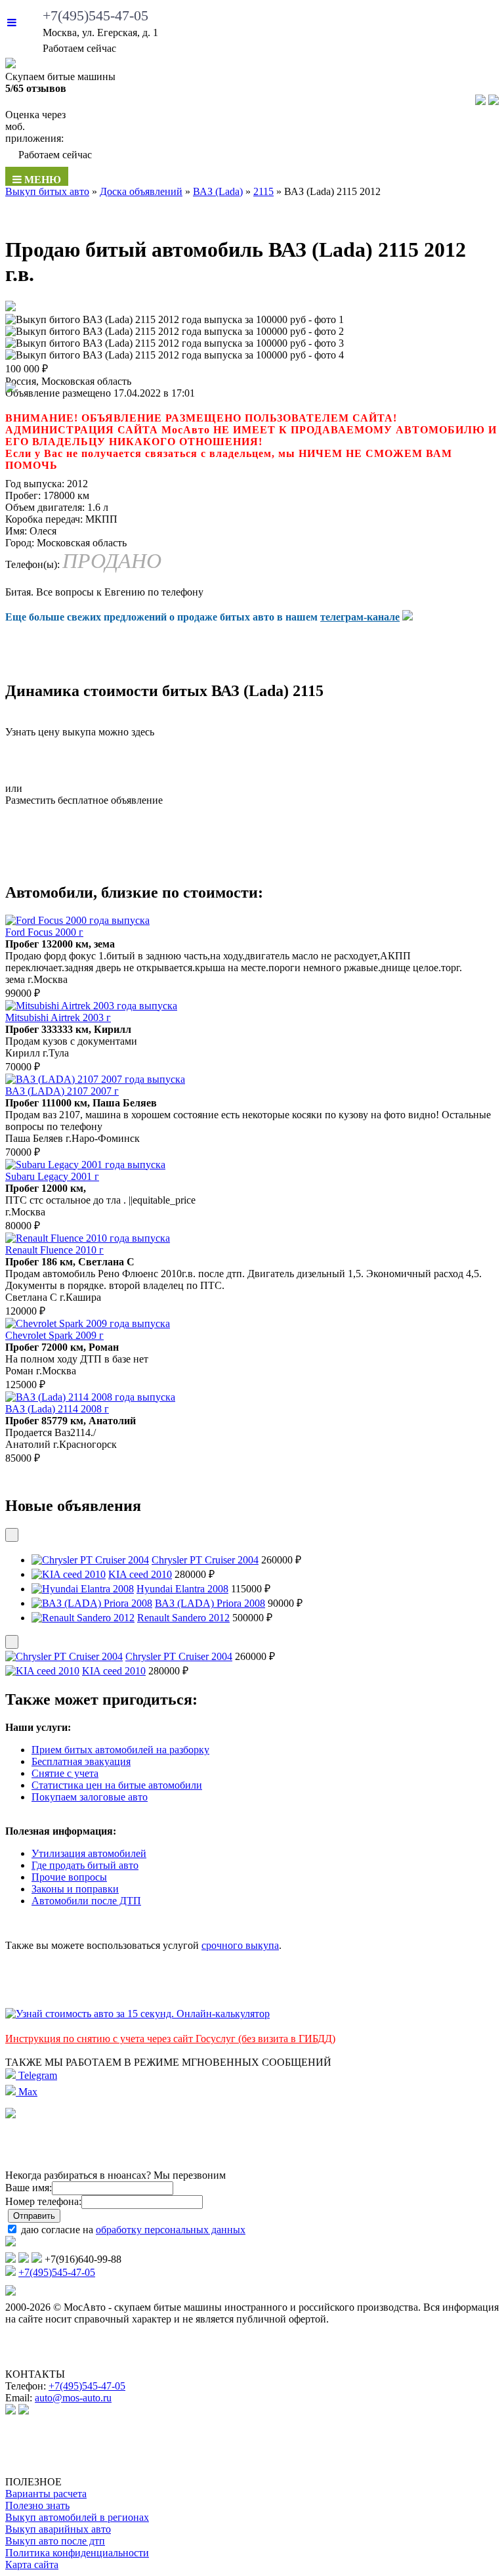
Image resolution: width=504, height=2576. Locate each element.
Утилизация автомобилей (89, 1853)
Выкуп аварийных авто (58, 2529)
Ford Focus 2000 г (44, 932)
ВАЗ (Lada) (218, 191)
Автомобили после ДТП (86, 1901)
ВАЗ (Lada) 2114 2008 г (57, 1409)
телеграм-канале (360, 617)
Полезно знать (37, 2505)
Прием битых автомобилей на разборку (120, 1750)
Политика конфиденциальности (77, 2553)
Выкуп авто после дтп (55, 2541)
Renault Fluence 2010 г (54, 1250)
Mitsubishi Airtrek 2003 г (58, 1017)
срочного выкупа (240, 1945)
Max (27, 2092)
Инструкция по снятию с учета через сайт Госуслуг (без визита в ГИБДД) (170, 2039)
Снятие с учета (65, 1773)
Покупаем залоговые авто (90, 1797)
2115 (263, 191)
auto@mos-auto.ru (73, 2398)
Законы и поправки (75, 1889)
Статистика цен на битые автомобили (117, 1785)
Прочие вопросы (69, 1877)
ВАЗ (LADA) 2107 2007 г (62, 1091)
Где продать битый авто (85, 1865)
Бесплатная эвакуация (81, 1761)
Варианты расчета (46, 2494)
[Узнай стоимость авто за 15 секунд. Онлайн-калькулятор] (137, 2014)
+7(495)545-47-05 (95, 15)
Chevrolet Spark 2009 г (54, 1335)
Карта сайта (32, 2565)
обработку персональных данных (171, 2230)
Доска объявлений (141, 191)
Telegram (36, 2075)
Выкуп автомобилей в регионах (77, 2517)
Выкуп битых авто (47, 191)
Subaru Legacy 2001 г (52, 1176)
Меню (41, 180)
